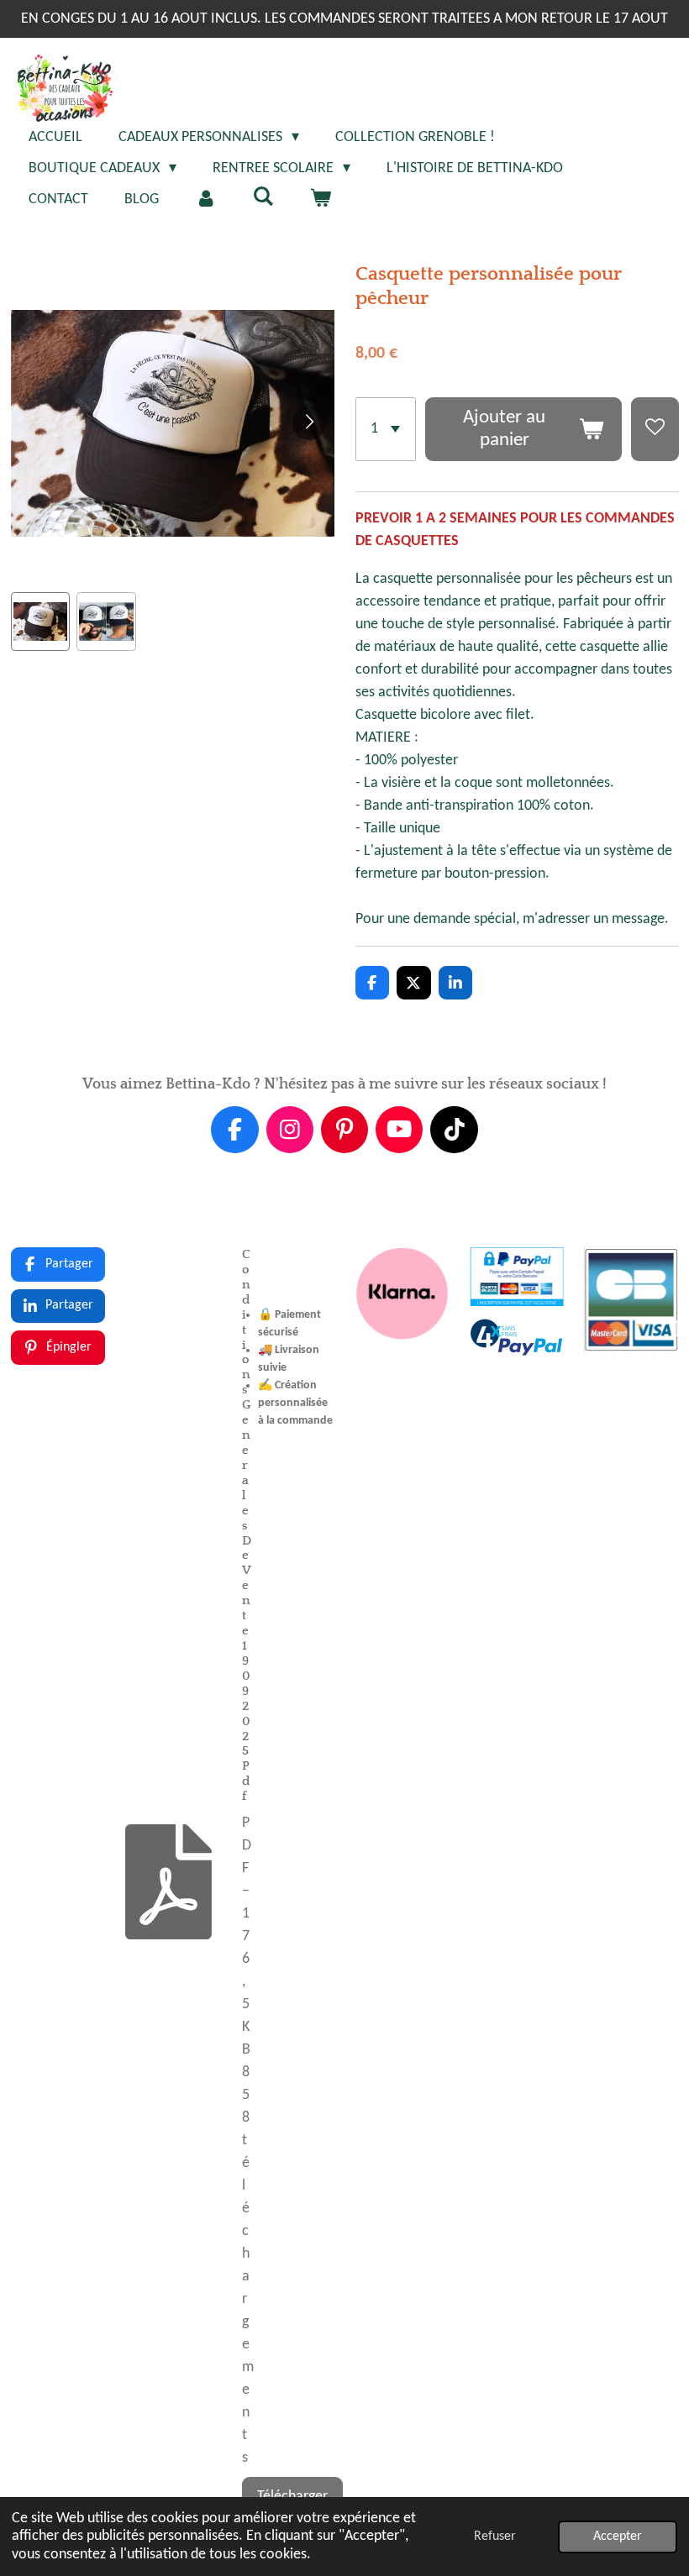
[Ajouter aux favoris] (655, 430)
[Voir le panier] (320, 199)
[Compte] (205, 199)
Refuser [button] (495, 2537)
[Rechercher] (263, 198)
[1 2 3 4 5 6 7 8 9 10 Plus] (386, 430)
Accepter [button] (618, 2537)
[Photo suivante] (309, 423)
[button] (41, 622)
